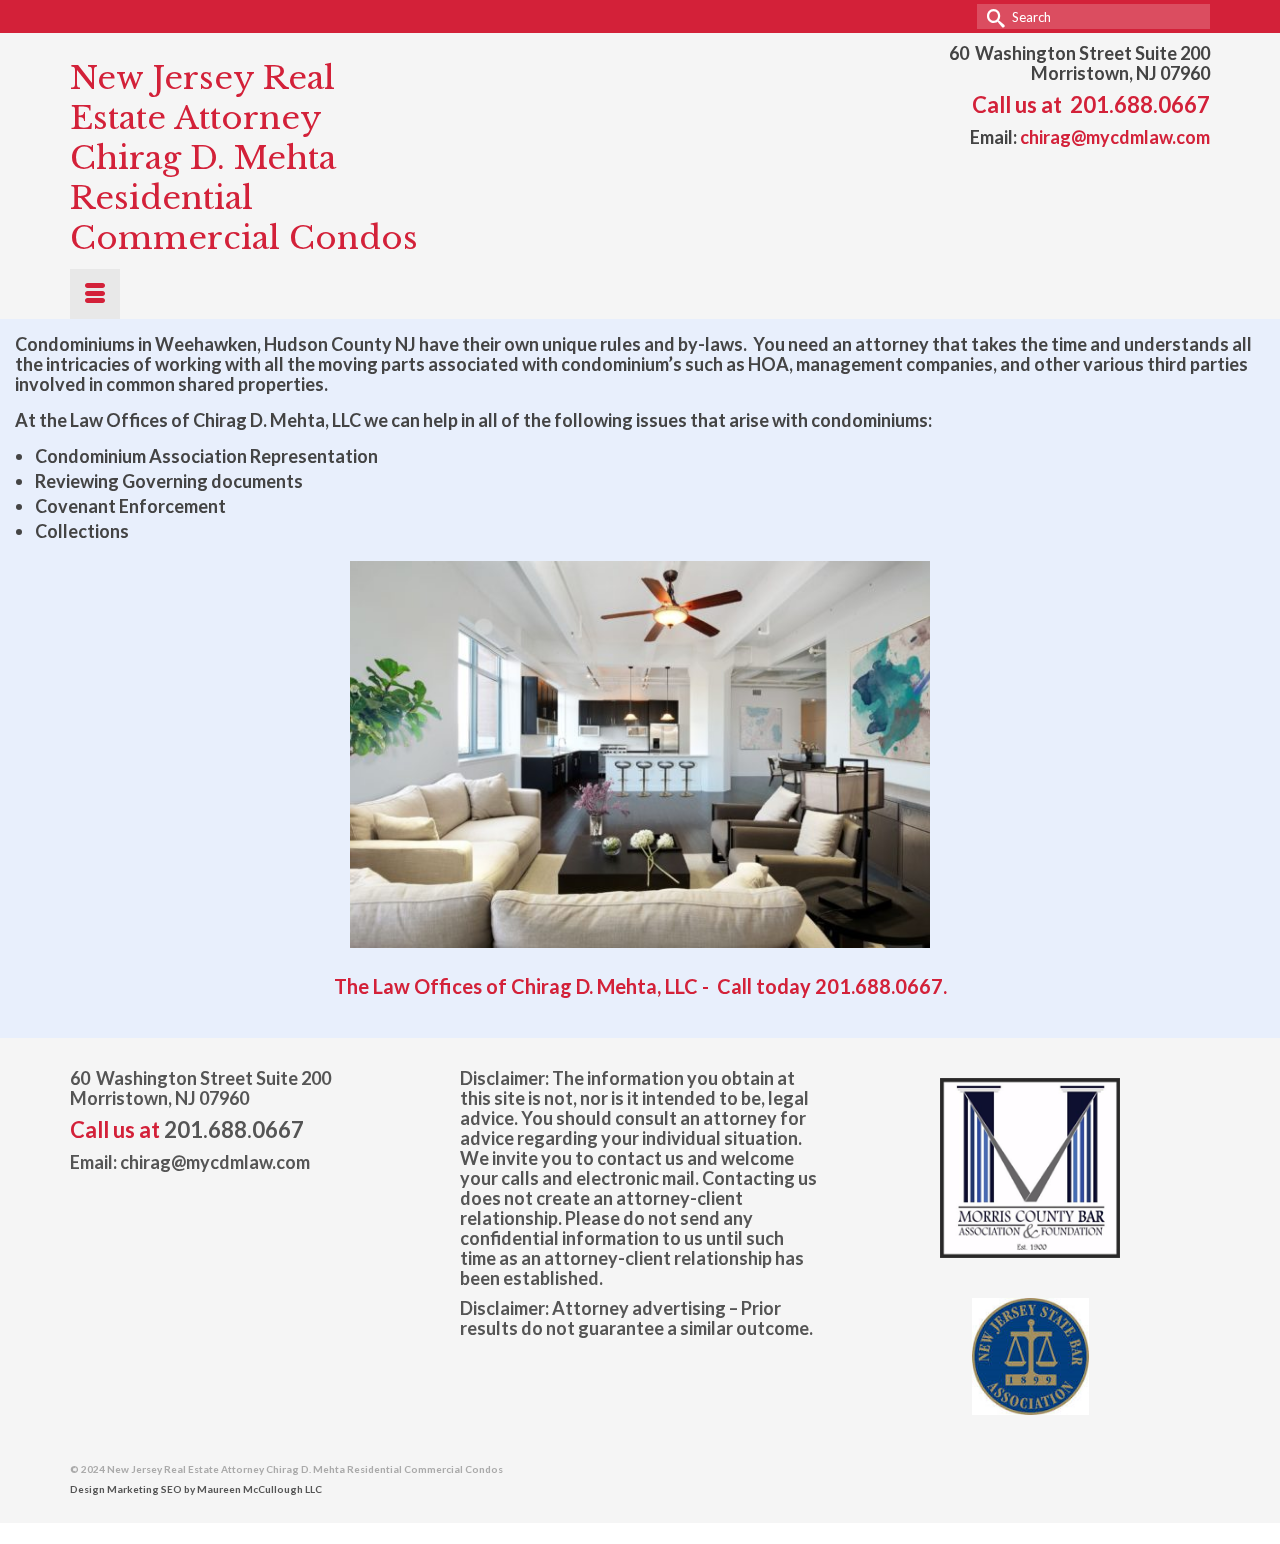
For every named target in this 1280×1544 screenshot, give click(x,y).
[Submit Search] (992, 16)
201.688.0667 (1140, 104)
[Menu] (95, 294)
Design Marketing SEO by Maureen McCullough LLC (196, 1489)
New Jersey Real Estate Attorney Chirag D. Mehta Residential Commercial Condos (244, 158)
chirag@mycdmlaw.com (1115, 137)
